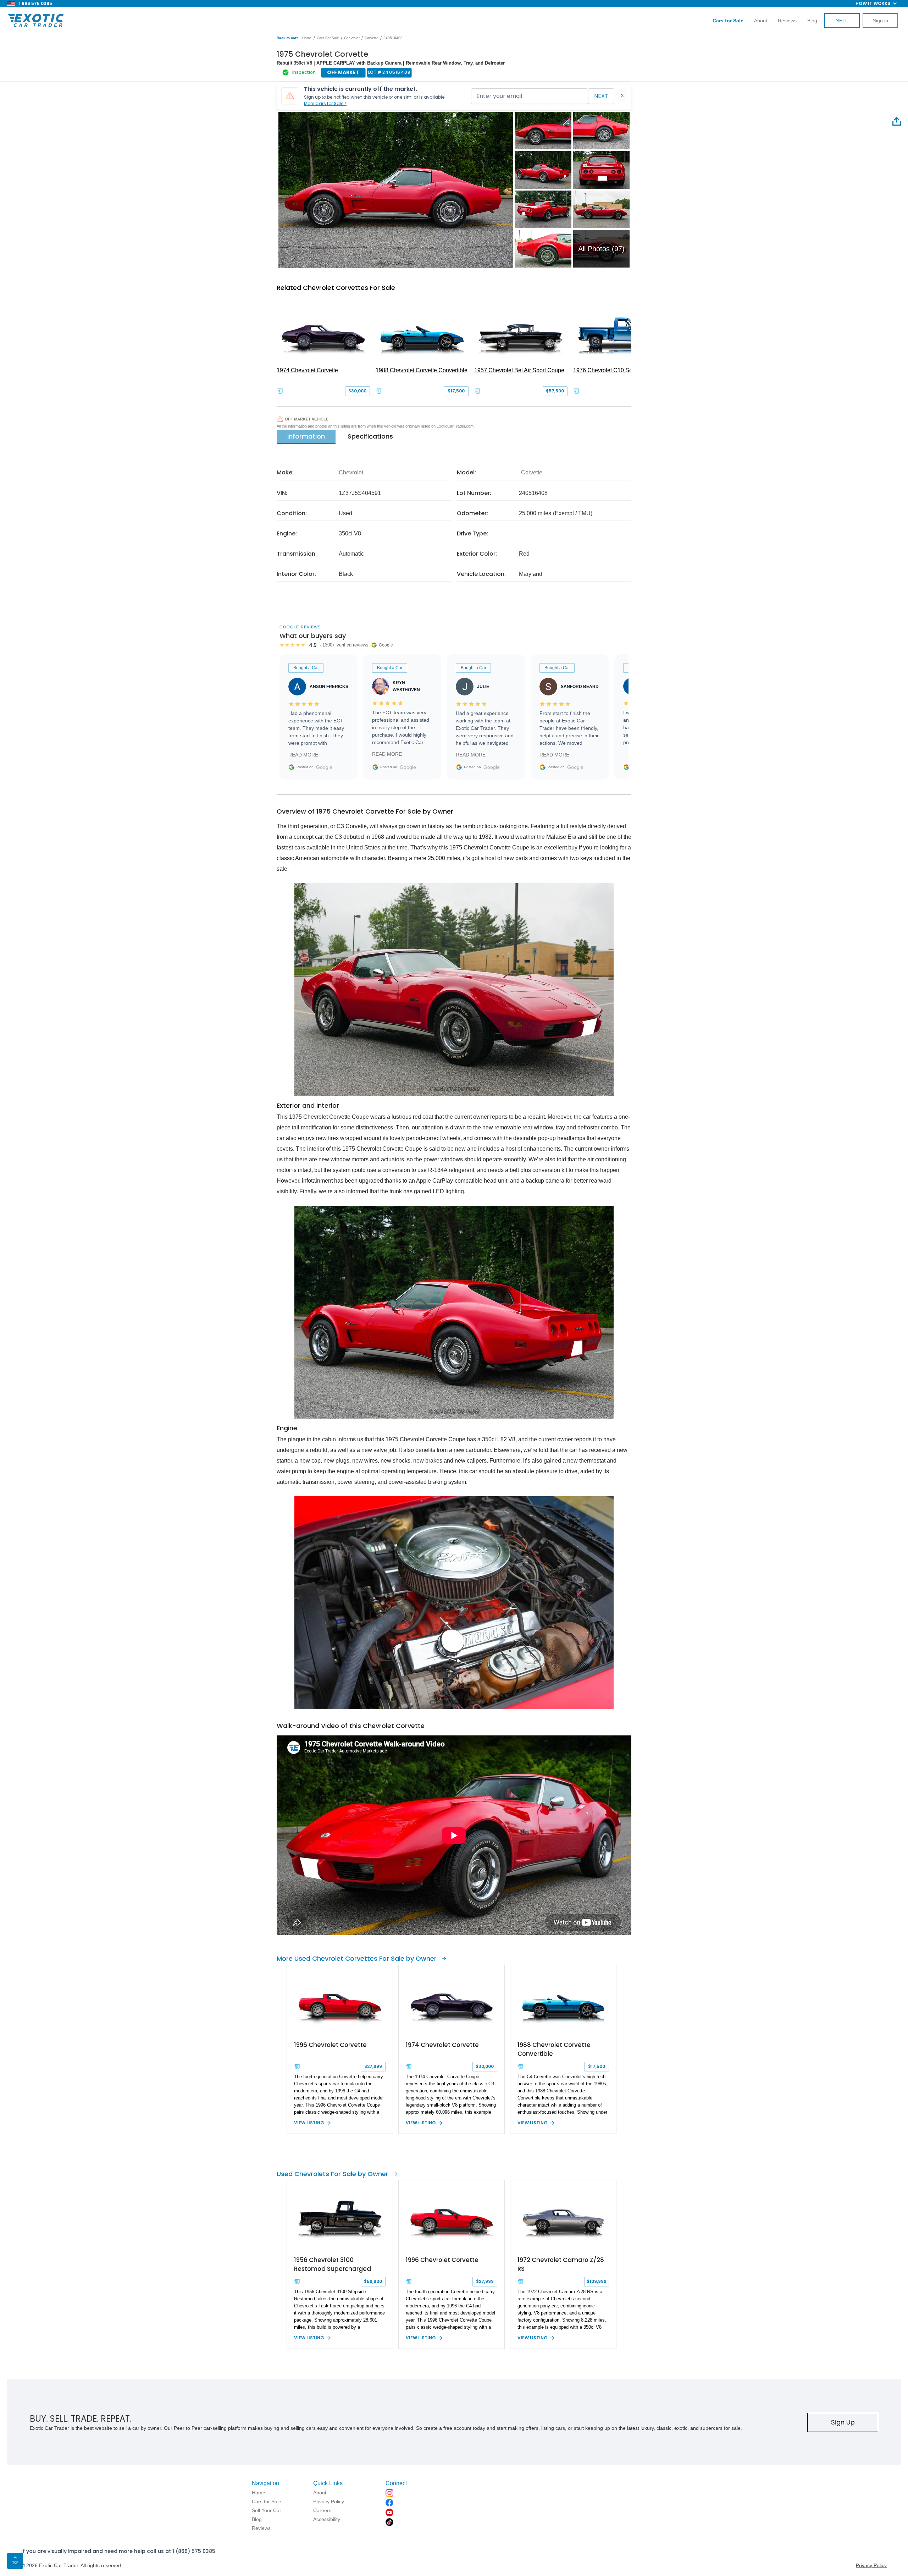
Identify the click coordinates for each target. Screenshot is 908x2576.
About (761, 21)
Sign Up (843, 2422)
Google (324, 767)
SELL (842, 21)
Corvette (372, 38)
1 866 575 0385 (35, 3)
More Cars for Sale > (325, 103)
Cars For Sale (328, 38)
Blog (812, 21)
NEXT (601, 96)
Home (307, 38)
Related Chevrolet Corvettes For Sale (336, 288)
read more (303, 755)
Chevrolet (352, 38)
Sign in (881, 21)
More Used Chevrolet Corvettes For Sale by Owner (357, 1958)
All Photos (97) (601, 249)
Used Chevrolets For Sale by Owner (333, 2174)
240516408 (393, 38)
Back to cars (288, 38)
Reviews (787, 21)
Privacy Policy (871, 2565)
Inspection (304, 72)
